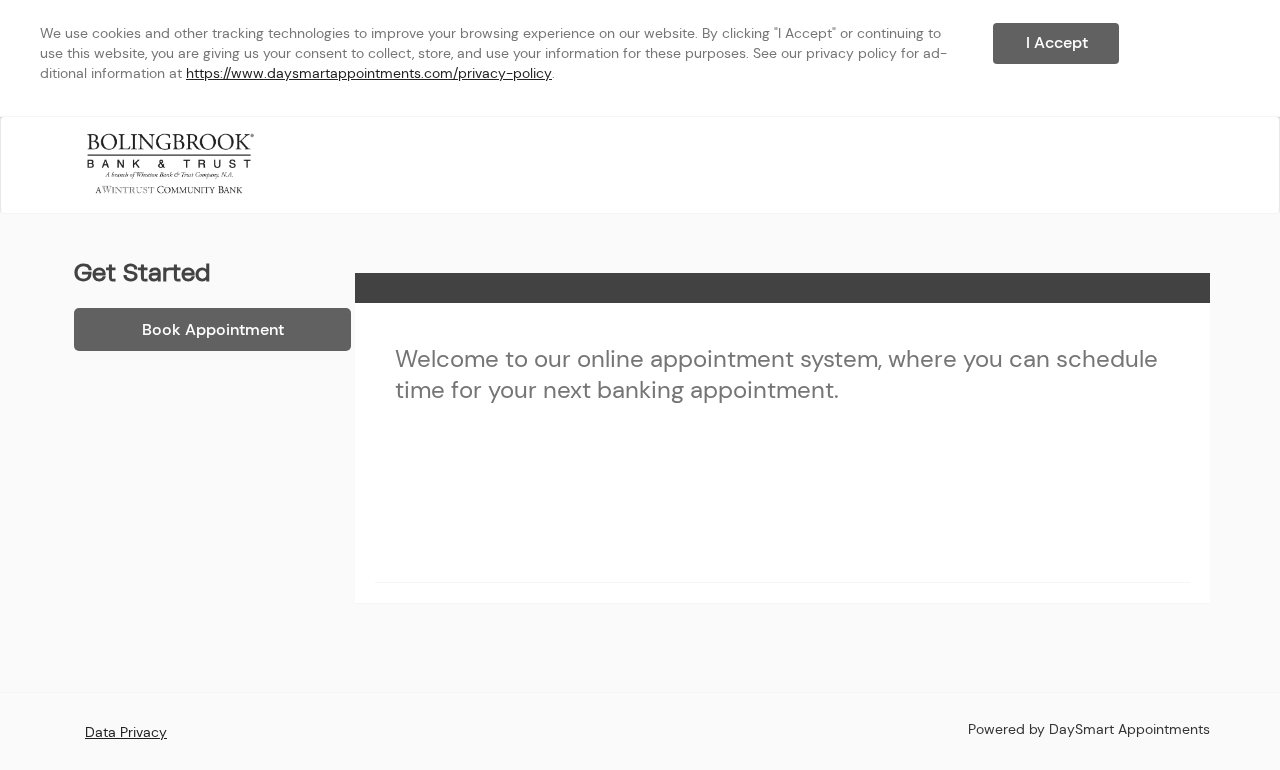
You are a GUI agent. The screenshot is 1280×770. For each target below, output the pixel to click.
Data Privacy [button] (126, 732)
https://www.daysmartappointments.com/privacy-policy (369, 73)
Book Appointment (213, 329)
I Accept (1057, 42)
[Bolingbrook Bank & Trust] (171, 163)
